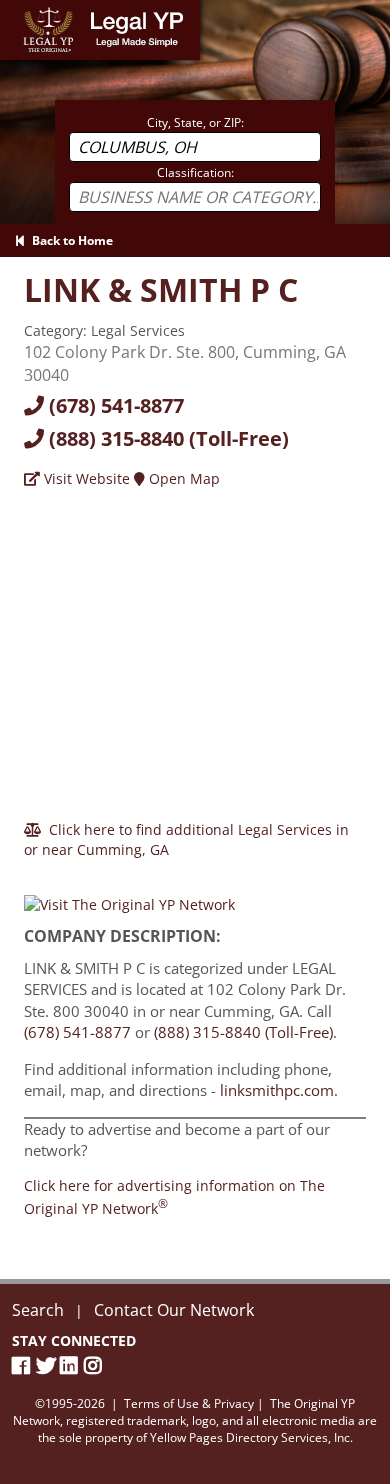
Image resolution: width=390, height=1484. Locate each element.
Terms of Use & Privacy (189, 1403)
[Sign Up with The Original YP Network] (129, 895)
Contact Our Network (174, 1310)
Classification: (195, 172)
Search (38, 1310)
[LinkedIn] (72, 1365)
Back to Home (69, 240)
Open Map (182, 478)
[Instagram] (96, 1365)
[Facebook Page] (24, 1365)
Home (19, 9)
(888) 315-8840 (166, 438)
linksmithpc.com (277, 1090)
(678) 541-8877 (114, 405)
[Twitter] (48, 1365)
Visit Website (85, 478)
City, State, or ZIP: (195, 122)
